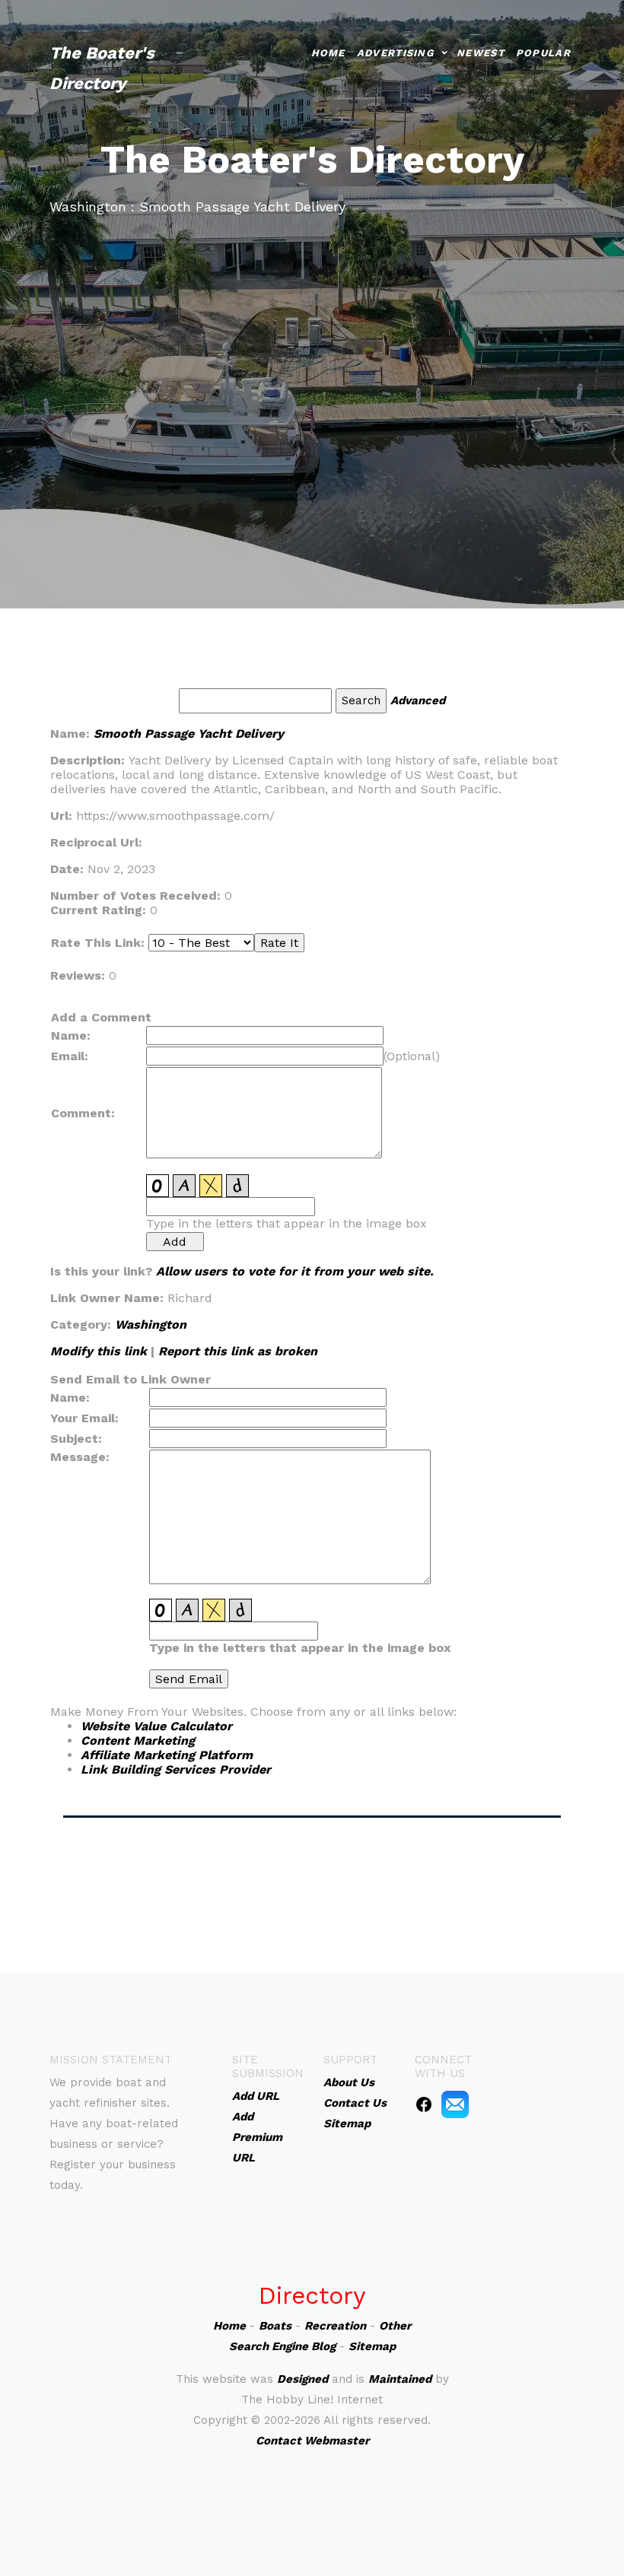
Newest (481, 53)
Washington (151, 1325)
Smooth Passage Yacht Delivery (189, 734)
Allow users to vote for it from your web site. (295, 1271)
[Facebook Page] (424, 2104)
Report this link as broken (238, 1351)
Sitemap (372, 2346)
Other (395, 2326)
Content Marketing (138, 1741)
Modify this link (99, 1351)
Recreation (335, 2326)
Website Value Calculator (156, 1726)
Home (328, 53)
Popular (543, 53)
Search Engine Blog (282, 2346)
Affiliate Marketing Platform (167, 1755)
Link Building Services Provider (176, 1769)
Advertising (395, 53)
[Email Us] (455, 2104)
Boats (275, 2326)
